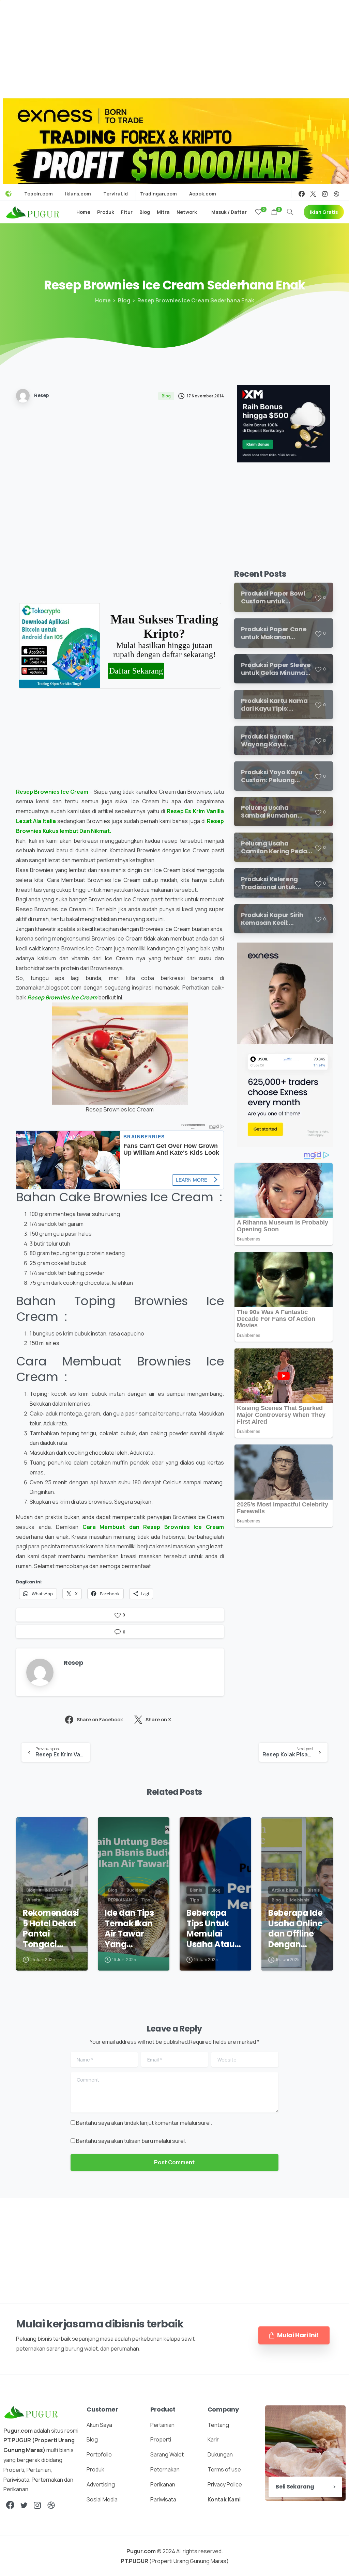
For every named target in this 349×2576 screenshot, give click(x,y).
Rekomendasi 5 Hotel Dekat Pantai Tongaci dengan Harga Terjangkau (51, 1929)
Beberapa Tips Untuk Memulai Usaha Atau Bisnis (210, 1929)
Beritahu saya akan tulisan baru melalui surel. (131, 2141)
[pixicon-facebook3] (10, 2505)
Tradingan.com (158, 194)
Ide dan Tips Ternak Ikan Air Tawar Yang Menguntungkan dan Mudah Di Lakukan (134, 1929)
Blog (124, 300)
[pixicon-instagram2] (37, 2505)
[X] (313, 194)
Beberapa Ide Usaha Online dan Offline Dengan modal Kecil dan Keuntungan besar (295, 1929)
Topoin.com (39, 194)
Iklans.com (78, 194)
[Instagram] (325, 194)
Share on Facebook (100, 1719)
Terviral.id (116, 194)
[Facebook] (302, 194)
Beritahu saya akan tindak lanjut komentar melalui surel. (144, 2123)
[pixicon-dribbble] (51, 2505)
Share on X (158, 1719)
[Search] (290, 212)
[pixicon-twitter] (24, 2505)
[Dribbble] (336, 194)
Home (103, 300)
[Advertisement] (174, 48)
